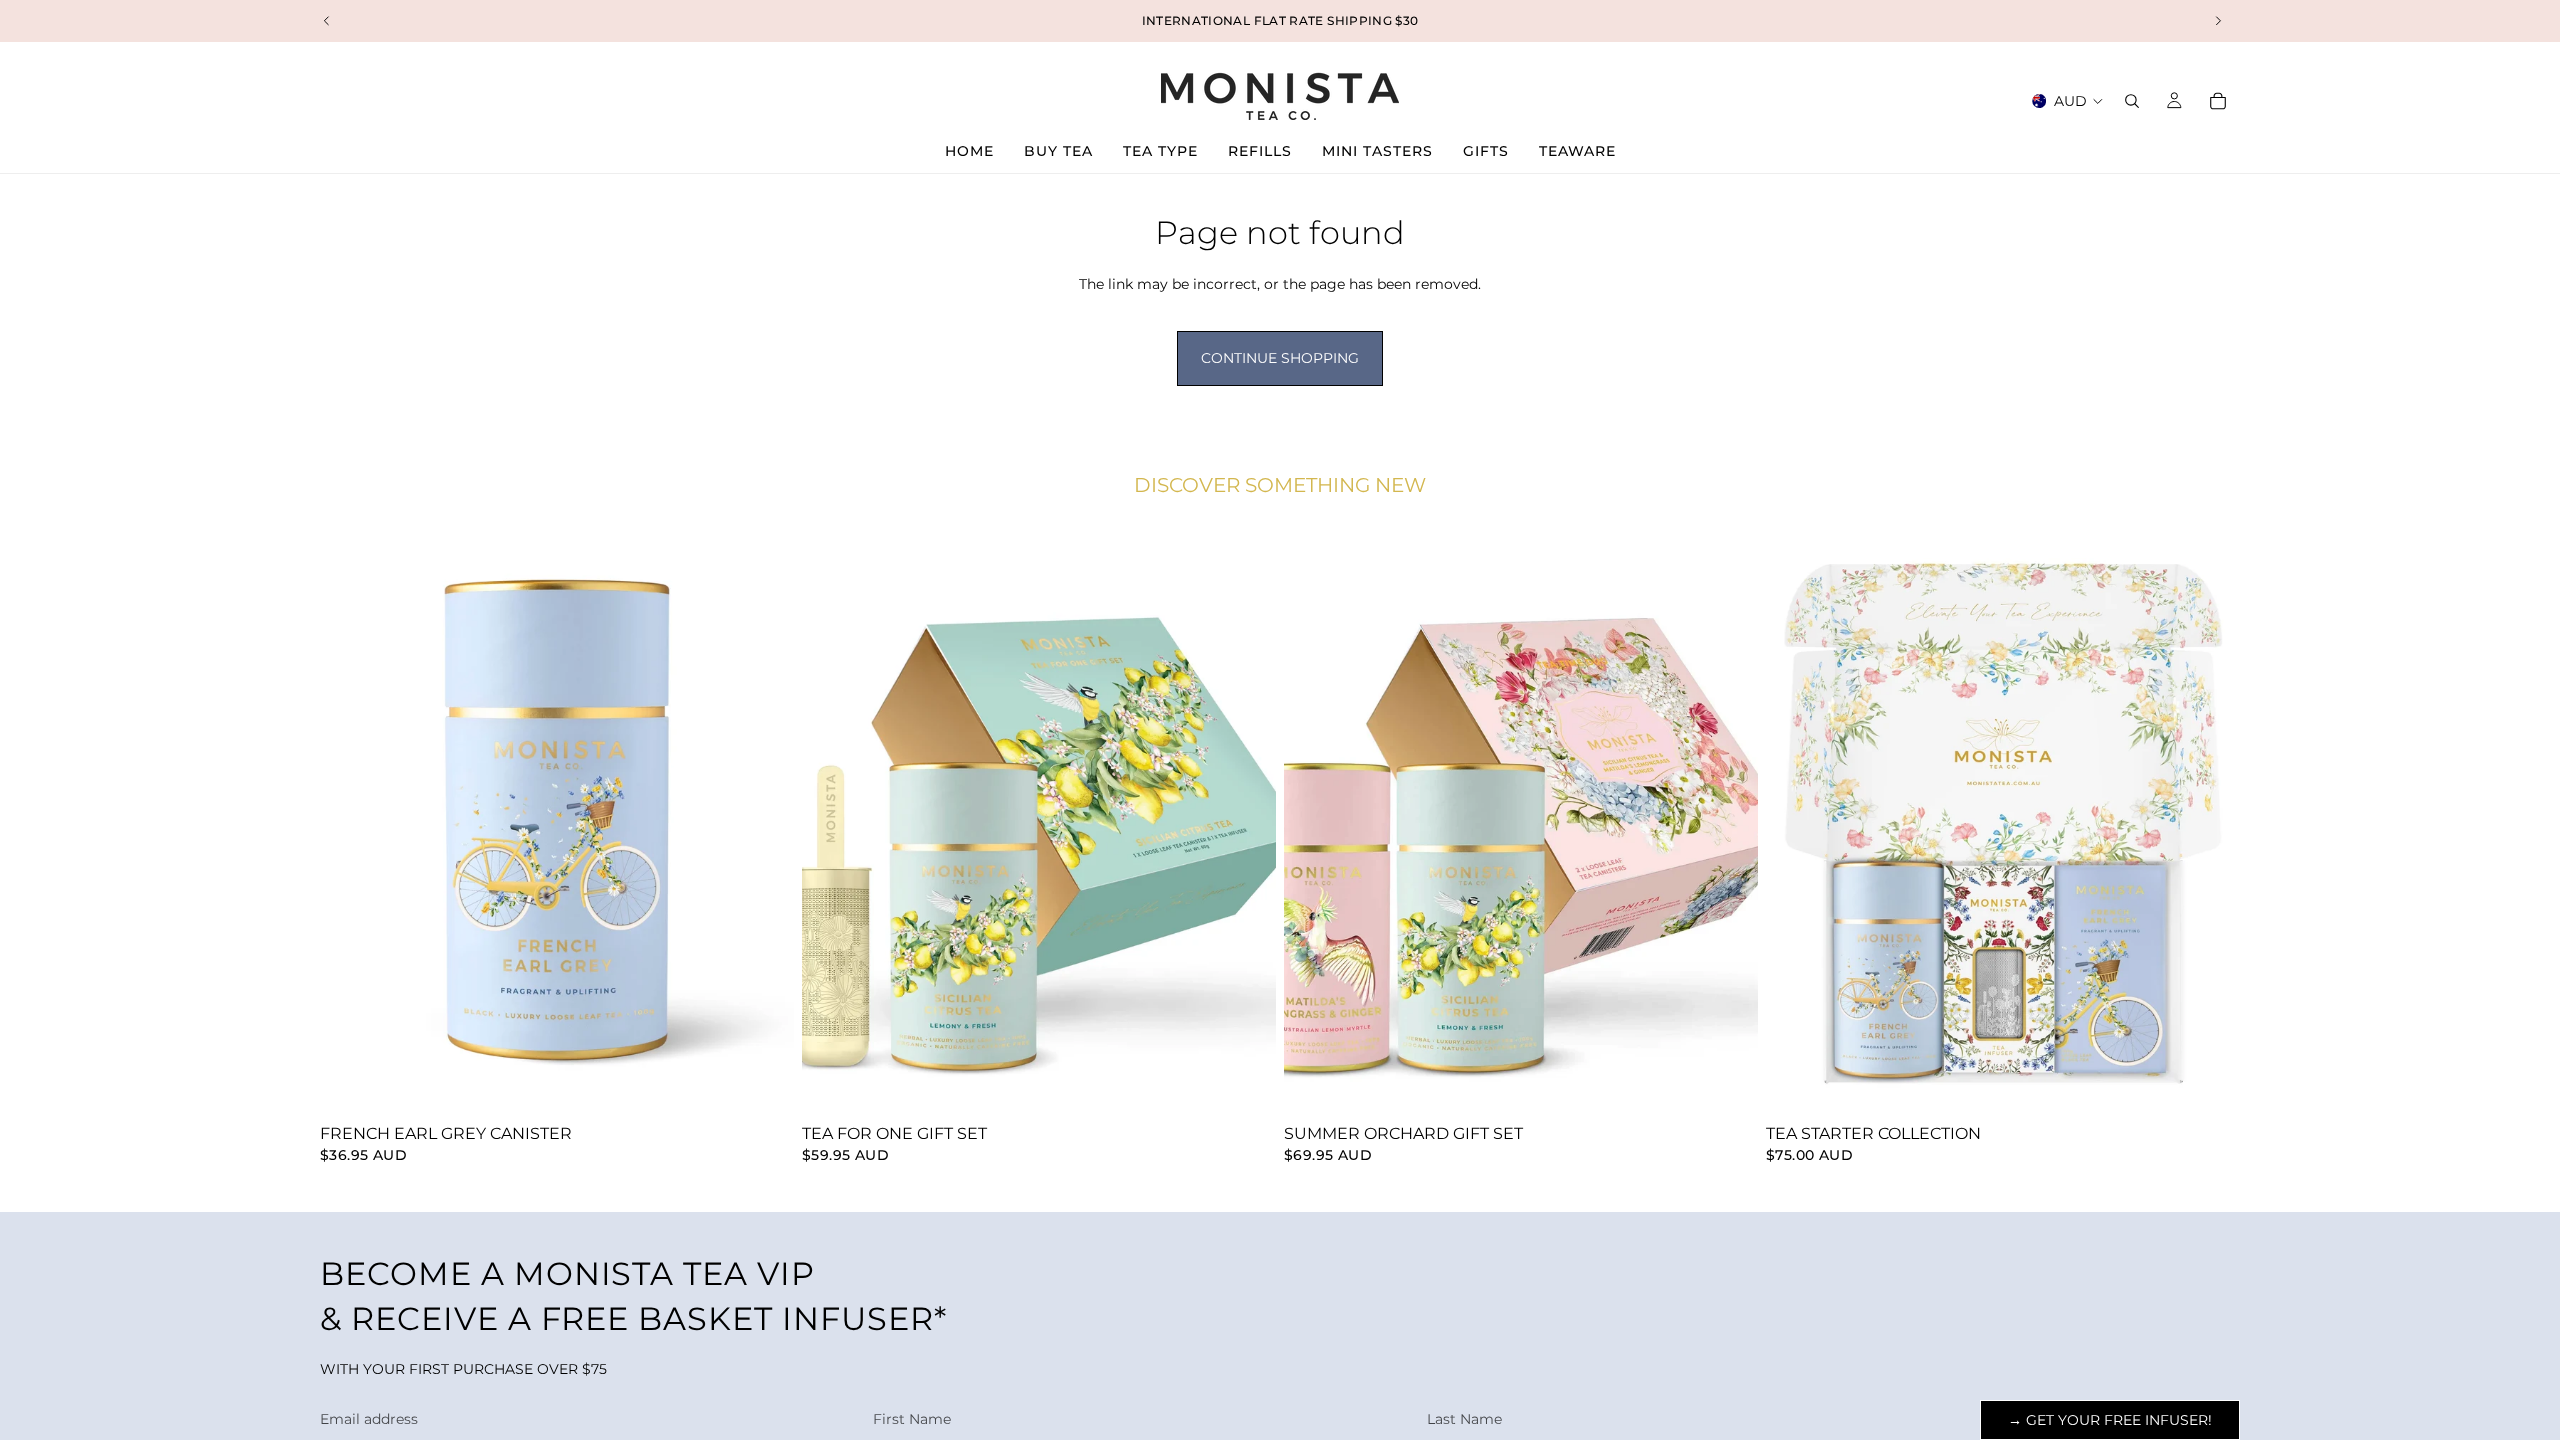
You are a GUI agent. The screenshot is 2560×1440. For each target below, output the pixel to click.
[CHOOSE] (1245, 1085)
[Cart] (2218, 101)
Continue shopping (1280, 358)
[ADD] (763, 1085)
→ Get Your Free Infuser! (2110, 1420)
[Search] (2132, 101)
